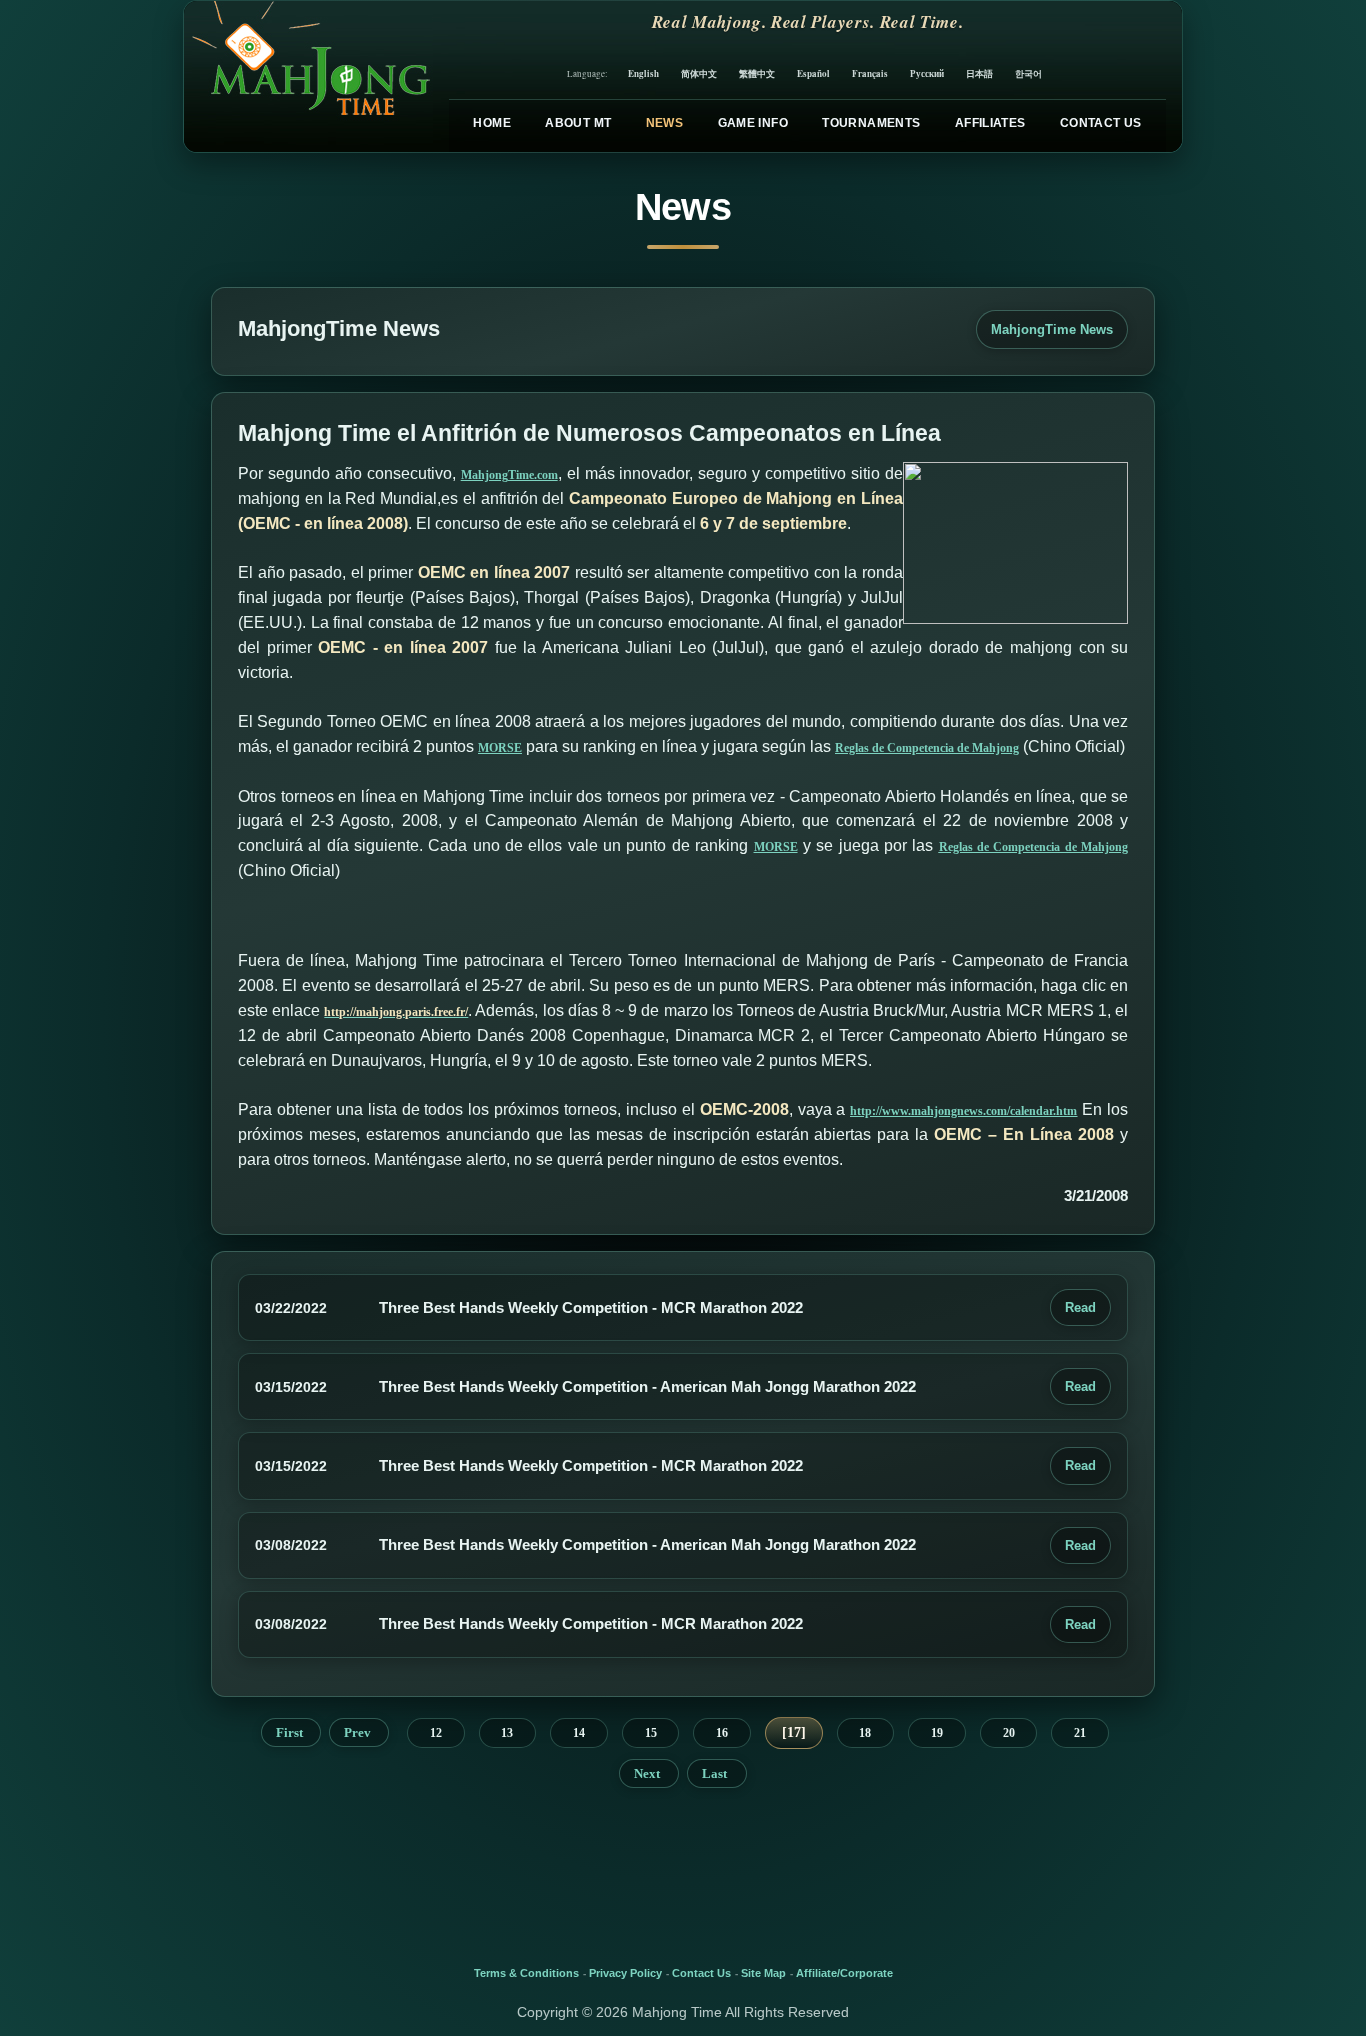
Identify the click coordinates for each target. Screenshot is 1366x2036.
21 (1080, 1733)
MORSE (500, 748)
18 (865, 1733)
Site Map (763, 1973)
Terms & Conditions (526, 1973)
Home (491, 123)
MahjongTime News (1052, 329)
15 (651, 1733)
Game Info (753, 123)
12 (436, 1733)
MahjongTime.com (509, 475)
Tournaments (871, 123)
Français (870, 73)
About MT (578, 123)
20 (1009, 1733)
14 (579, 1733)
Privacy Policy (625, 1973)
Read (1080, 1307)
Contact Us (1101, 123)
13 (507, 1733)
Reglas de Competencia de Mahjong (927, 748)
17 (794, 1732)
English (643, 73)
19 (937, 1733)
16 (722, 1733)
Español (813, 73)
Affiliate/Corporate (844, 1973)
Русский (927, 73)
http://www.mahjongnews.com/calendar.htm (963, 1111)
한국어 (1028, 73)
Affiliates (990, 123)
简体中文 (699, 73)
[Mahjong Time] (308, 76)
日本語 (979, 73)
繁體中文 (757, 73)
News (664, 123)
